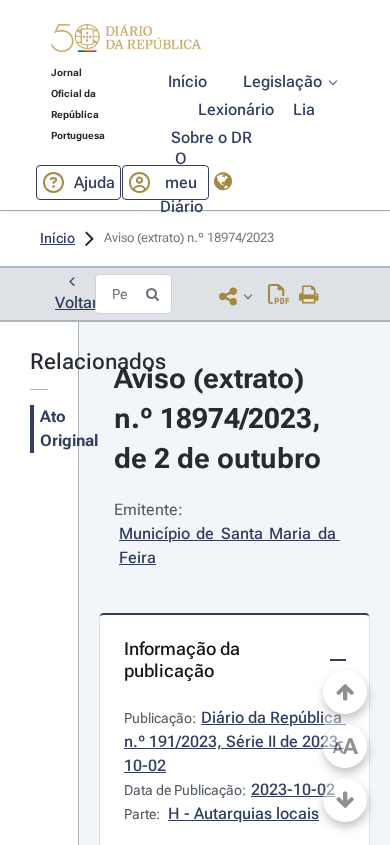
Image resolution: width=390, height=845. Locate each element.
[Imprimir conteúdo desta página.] (309, 296)
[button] (126, 41)
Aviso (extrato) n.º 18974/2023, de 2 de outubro (221, 418)
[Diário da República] (126, 42)
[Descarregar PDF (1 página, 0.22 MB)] (278, 296)
